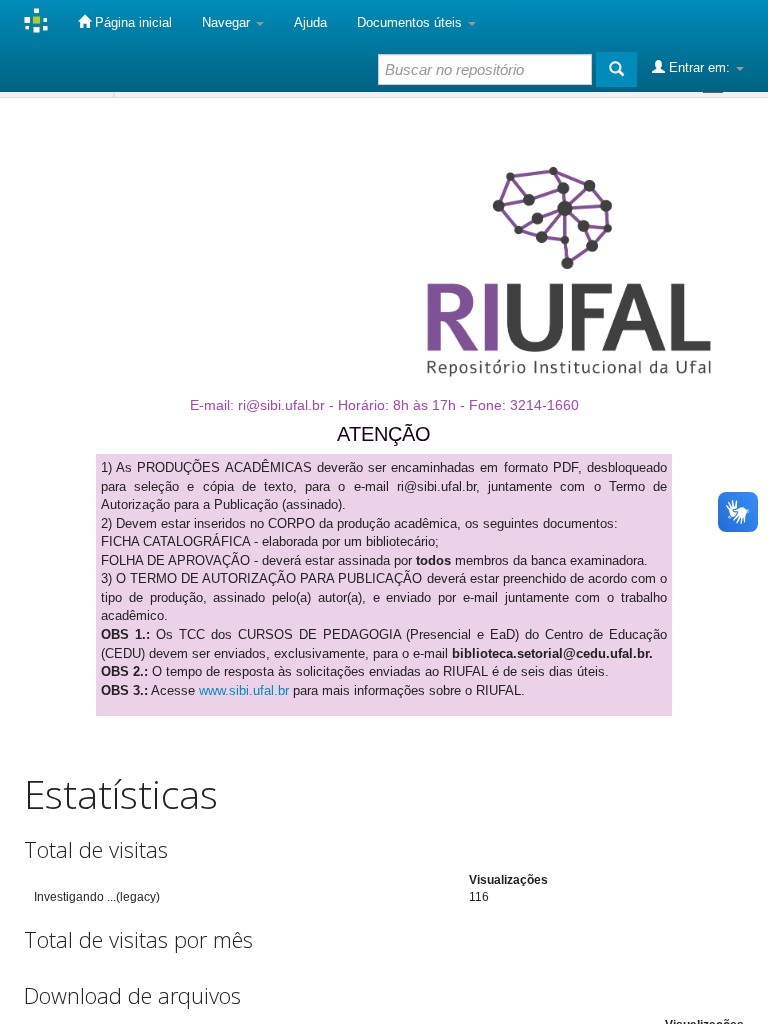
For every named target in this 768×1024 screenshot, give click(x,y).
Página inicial (131, 22)
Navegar (228, 22)
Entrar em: (699, 67)
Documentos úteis (411, 22)
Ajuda (310, 22)
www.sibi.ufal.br (244, 690)
